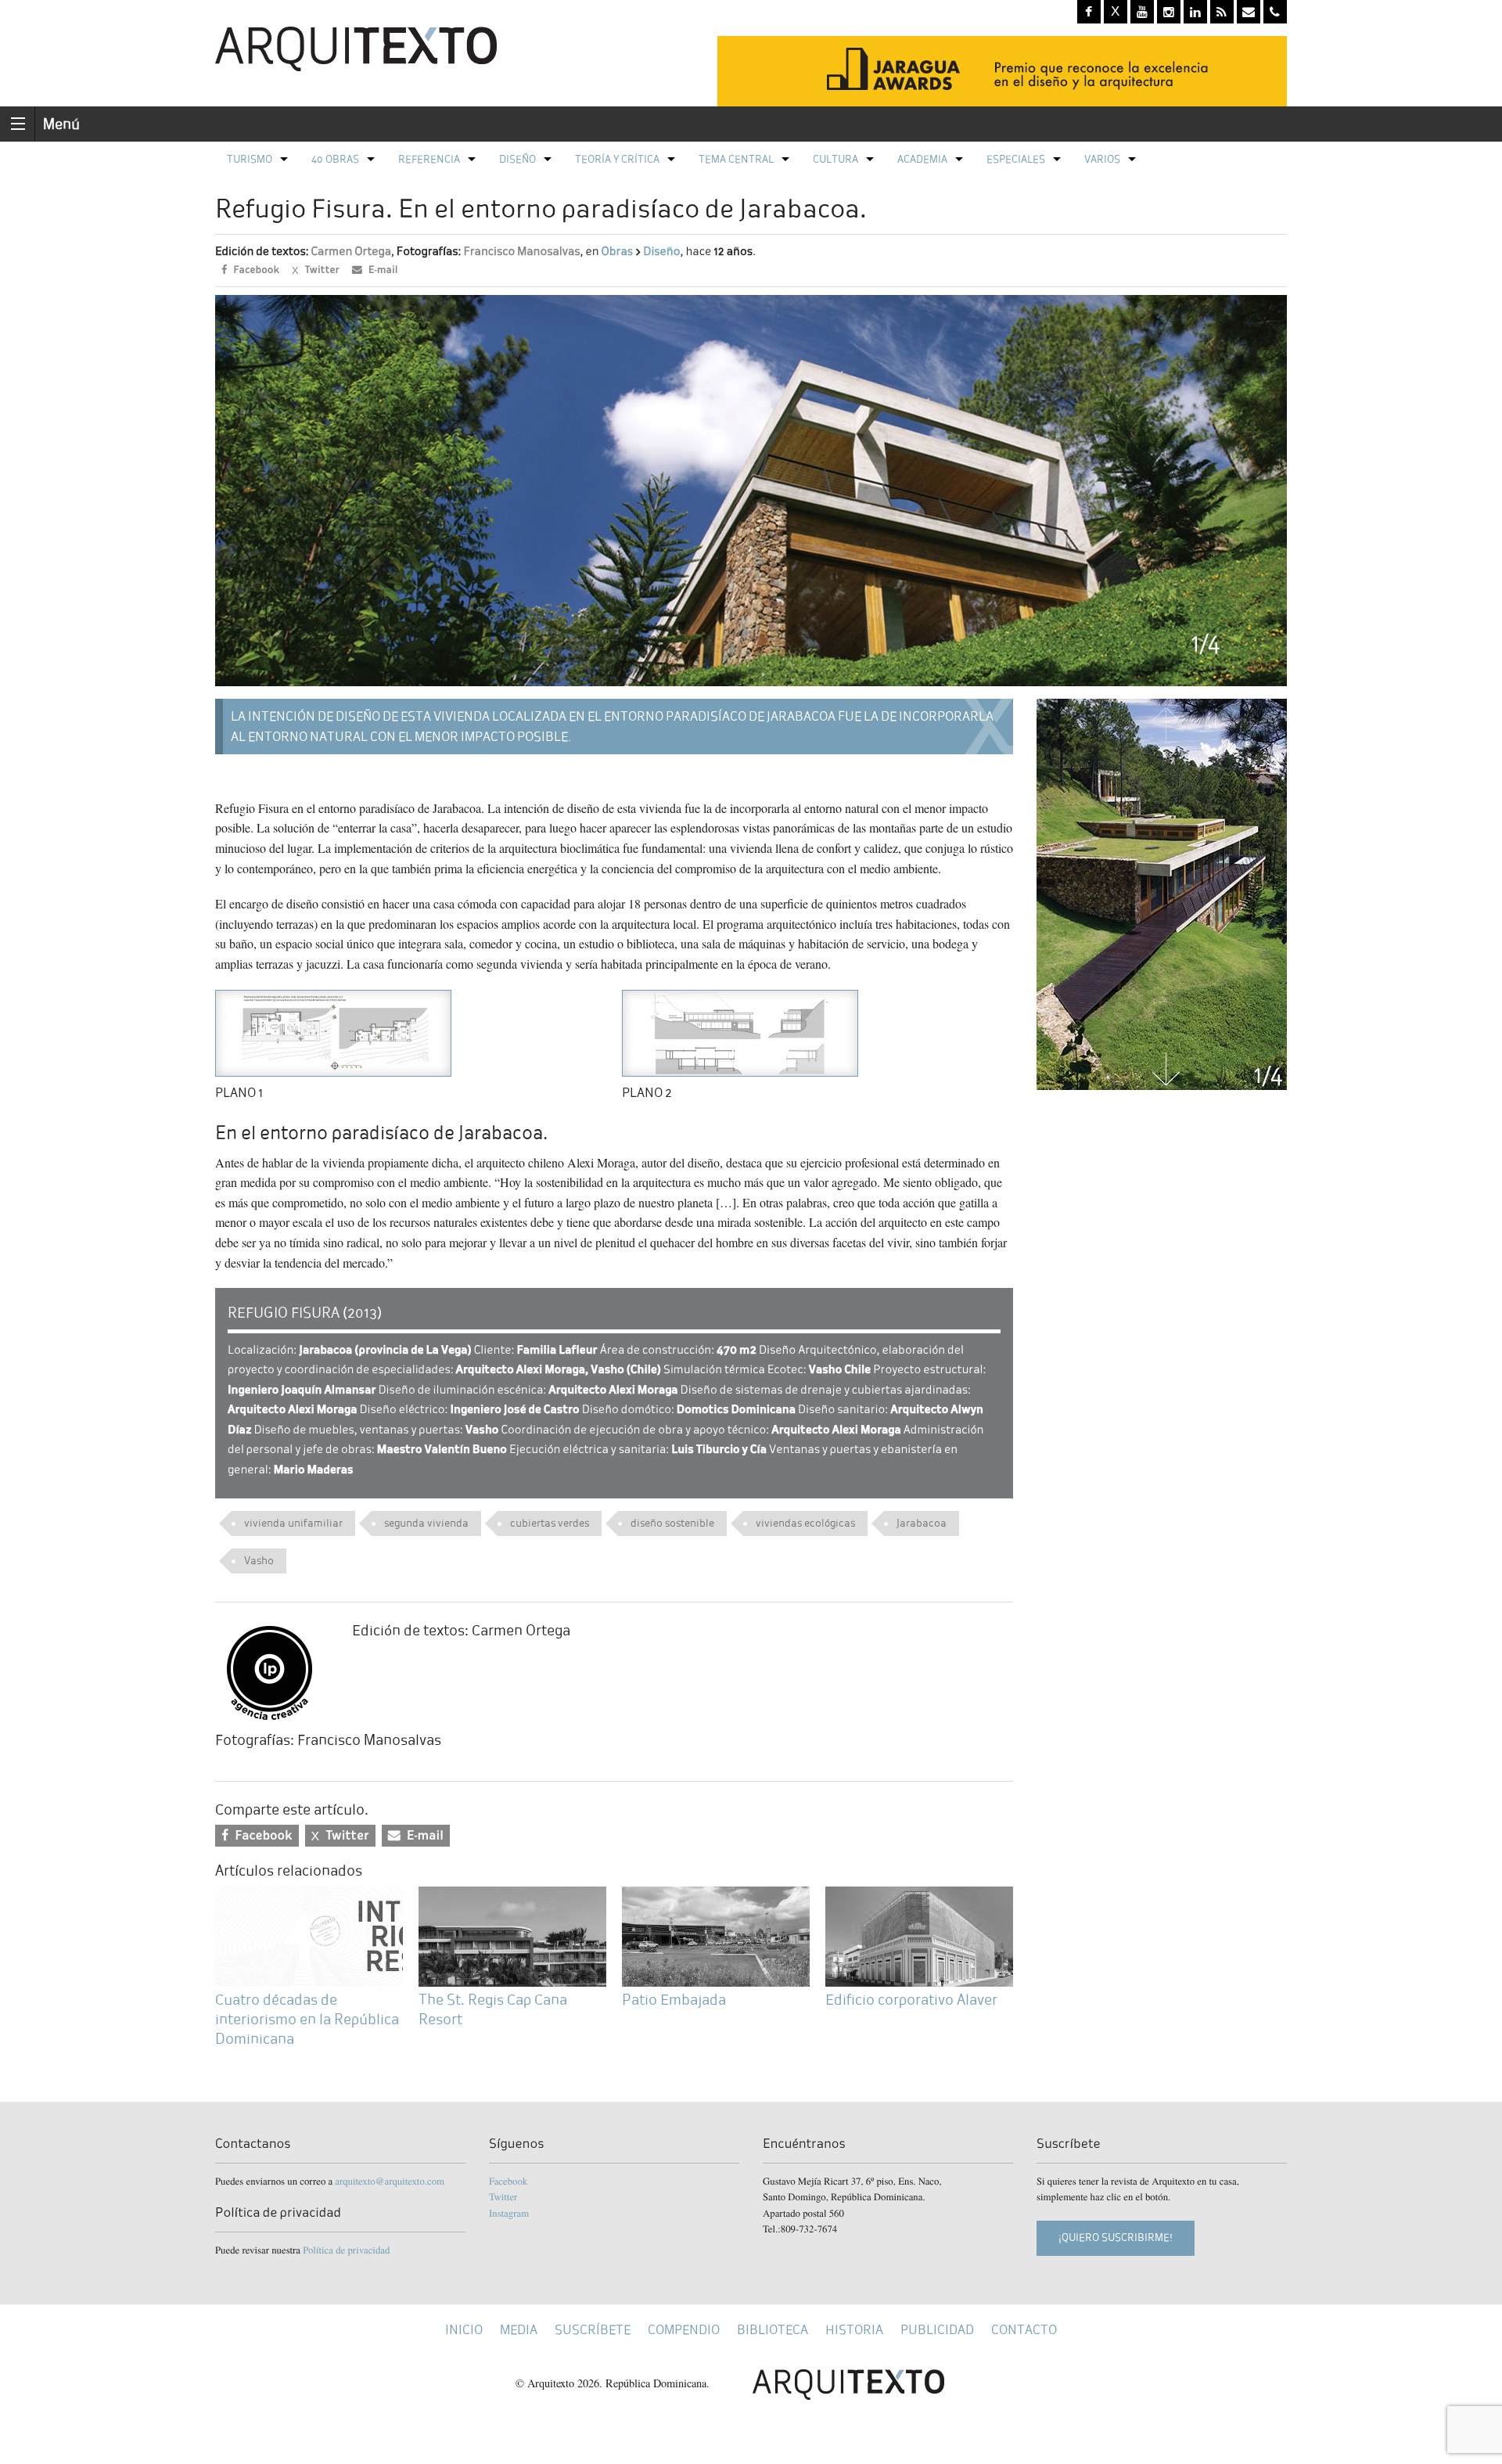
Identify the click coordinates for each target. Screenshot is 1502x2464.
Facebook (508, 2181)
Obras (617, 252)
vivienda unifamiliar (293, 1523)
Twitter (503, 2196)
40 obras (335, 159)
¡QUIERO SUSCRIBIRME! (1116, 2237)
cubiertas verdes (550, 1523)
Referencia (429, 159)
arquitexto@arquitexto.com (390, 2181)
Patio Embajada (674, 2000)
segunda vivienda (426, 1523)
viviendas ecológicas (805, 1523)
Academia (922, 159)
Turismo (250, 159)
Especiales (1016, 159)
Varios (1102, 159)
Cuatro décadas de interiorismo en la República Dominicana (307, 2019)
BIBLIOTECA (773, 2330)
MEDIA (519, 2330)
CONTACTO (1024, 2330)
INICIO (464, 2330)
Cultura (835, 159)
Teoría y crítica (617, 159)
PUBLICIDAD (937, 2330)
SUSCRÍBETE (593, 2330)
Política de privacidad (346, 2250)
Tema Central (736, 159)
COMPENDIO (684, 2330)
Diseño (517, 159)
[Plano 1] (333, 1031)
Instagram (509, 2213)
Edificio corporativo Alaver (911, 2000)
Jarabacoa (922, 1523)
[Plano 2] (740, 1031)
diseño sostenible (672, 1523)
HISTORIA (854, 2330)
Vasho (259, 1561)
